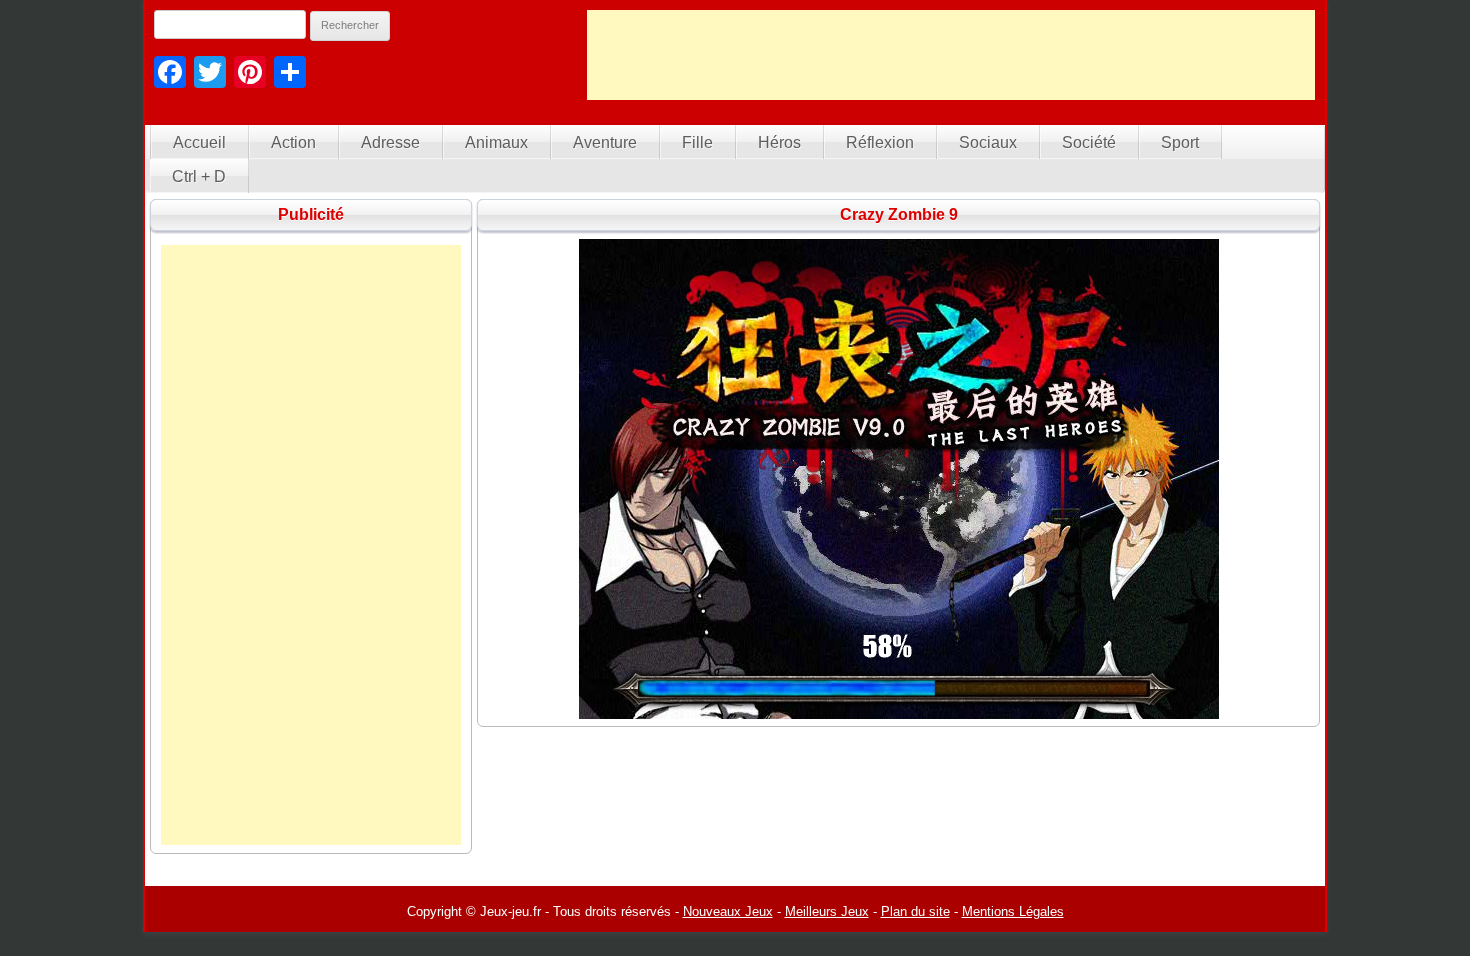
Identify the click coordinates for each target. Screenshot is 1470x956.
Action (293, 142)
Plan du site (915, 911)
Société (1089, 142)
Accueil (199, 142)
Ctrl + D (199, 176)
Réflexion (880, 142)
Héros (779, 142)
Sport (1180, 142)
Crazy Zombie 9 (899, 214)
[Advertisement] (951, 55)
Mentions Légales (1013, 911)
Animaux (496, 142)
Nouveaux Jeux (728, 911)
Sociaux (988, 142)
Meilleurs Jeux (827, 911)
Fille (697, 142)
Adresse (390, 142)
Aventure (605, 142)
